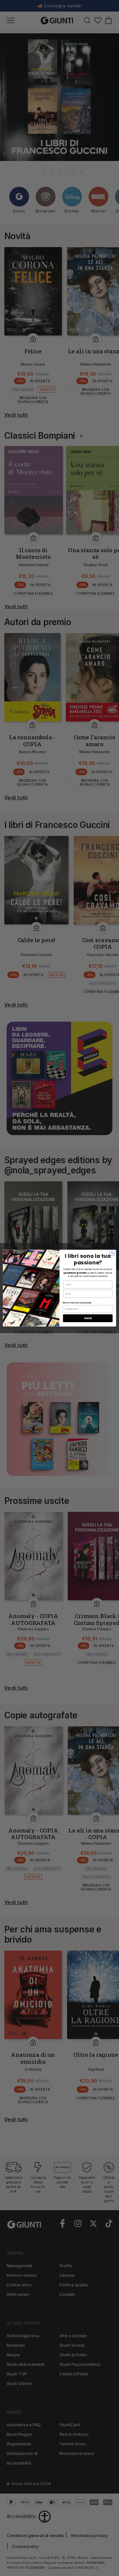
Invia (88, 1318)
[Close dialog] (112, 1253)
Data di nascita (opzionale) (77, 1302)
